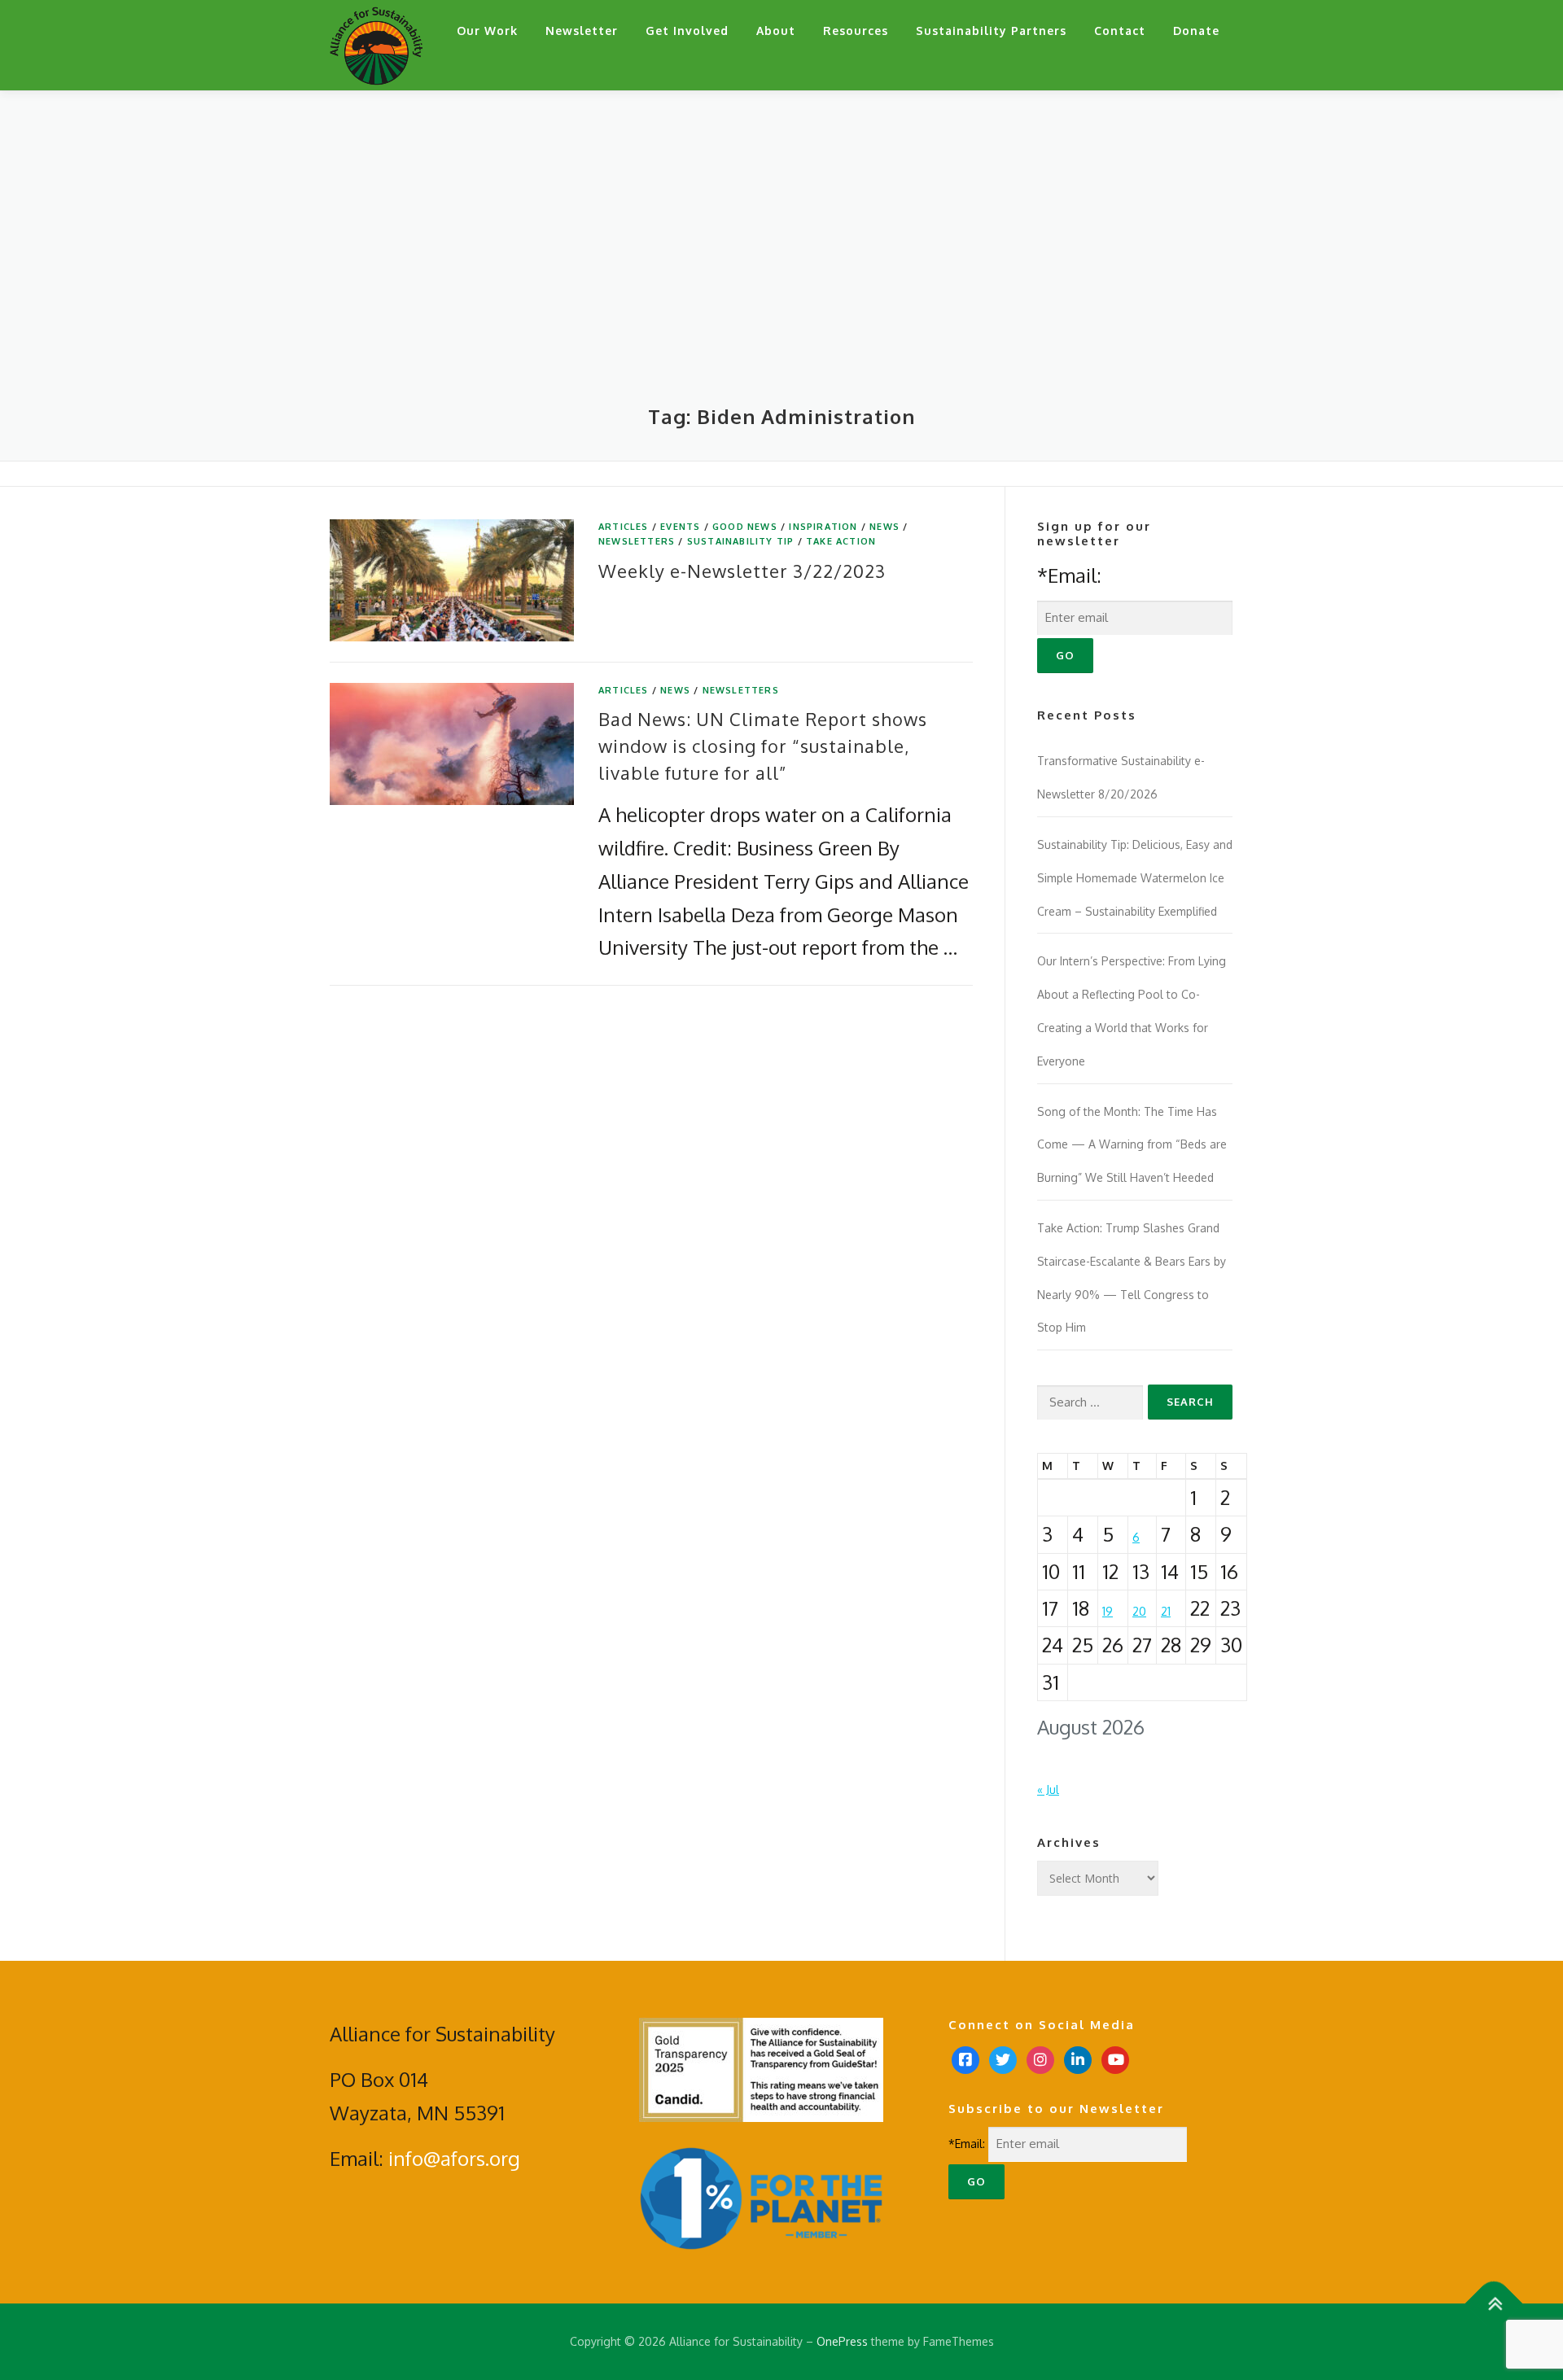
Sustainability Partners (991, 31)
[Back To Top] (1494, 2304)
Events (680, 527)
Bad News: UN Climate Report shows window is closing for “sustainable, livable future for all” (763, 746)
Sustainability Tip (741, 541)
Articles (624, 527)
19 (1108, 1611)
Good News (745, 527)
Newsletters (637, 541)
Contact (1120, 31)
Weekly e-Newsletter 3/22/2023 (742, 571)
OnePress (842, 2341)
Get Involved (687, 31)
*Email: (1069, 575)
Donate (1196, 31)
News (884, 527)
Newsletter (582, 31)
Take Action (841, 541)
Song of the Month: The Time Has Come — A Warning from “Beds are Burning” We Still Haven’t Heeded (1132, 1145)
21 (1166, 1611)
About (776, 31)
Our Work (487, 31)
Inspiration (823, 527)
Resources (856, 31)
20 (1139, 1611)
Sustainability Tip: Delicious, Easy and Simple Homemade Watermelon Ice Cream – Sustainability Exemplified (1135, 878)
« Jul (1048, 1789)
